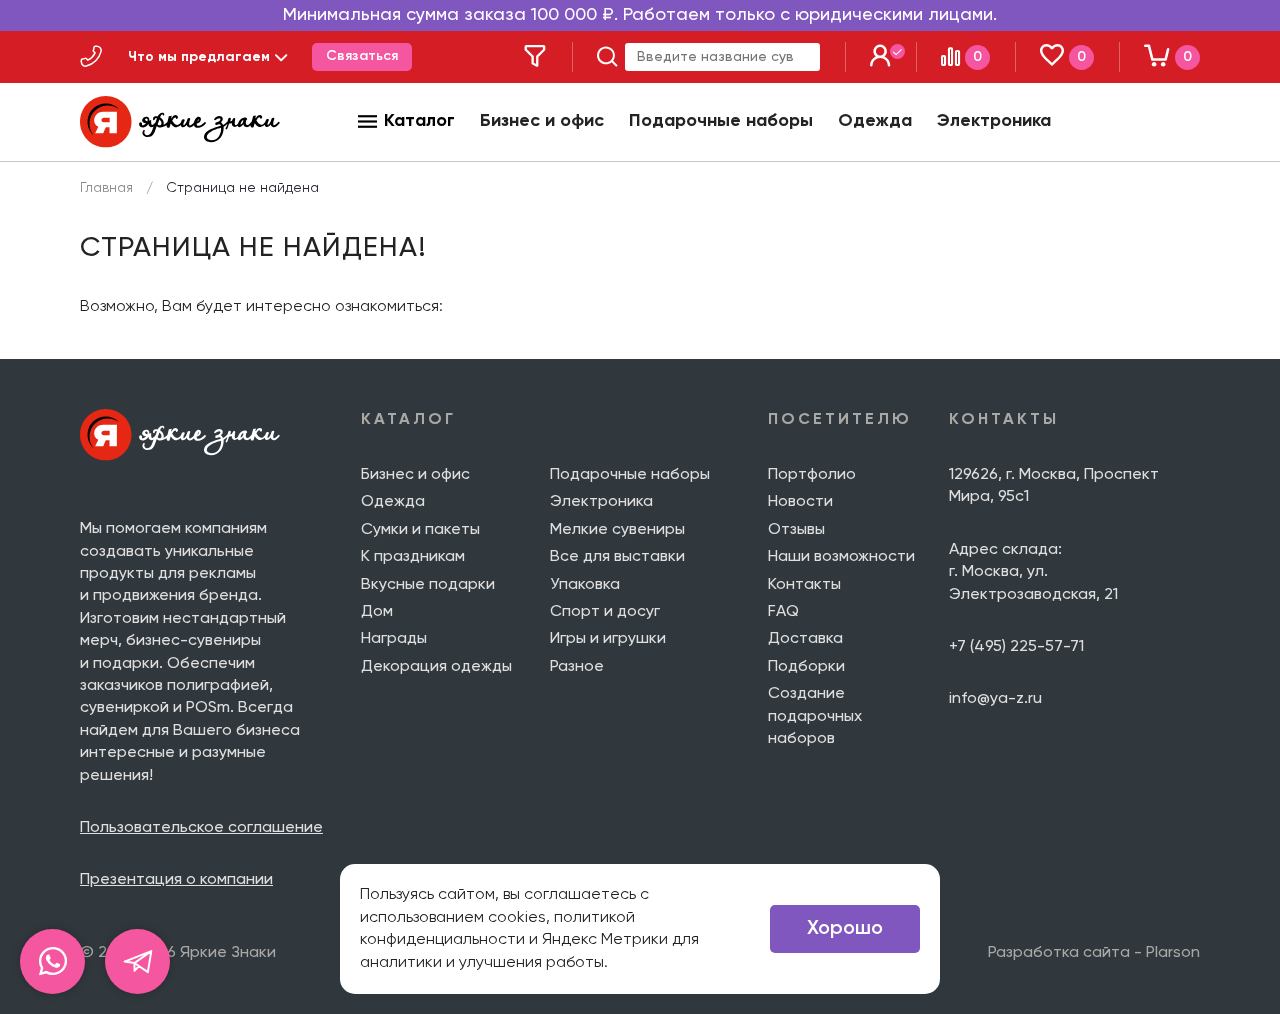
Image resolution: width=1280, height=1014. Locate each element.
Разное (577, 667)
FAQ (783, 612)
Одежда (875, 121)
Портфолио (812, 475)
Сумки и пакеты (420, 530)
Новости (800, 502)
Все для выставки (617, 557)
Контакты (804, 585)
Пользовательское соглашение (201, 828)
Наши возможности (841, 557)
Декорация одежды (436, 667)
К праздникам (413, 557)
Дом (377, 612)
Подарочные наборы (721, 121)
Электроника (994, 121)
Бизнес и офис (542, 121)
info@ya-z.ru (995, 699)
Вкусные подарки (428, 585)
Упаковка (585, 585)
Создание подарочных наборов (815, 716)
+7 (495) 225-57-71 (1016, 647)
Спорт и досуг (605, 612)
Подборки (806, 667)
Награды (394, 639)
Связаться (362, 56)
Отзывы (796, 530)
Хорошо (845, 929)
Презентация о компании (176, 880)
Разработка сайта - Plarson (1094, 953)
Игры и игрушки (608, 639)
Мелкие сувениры (617, 530)
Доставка (805, 639)
